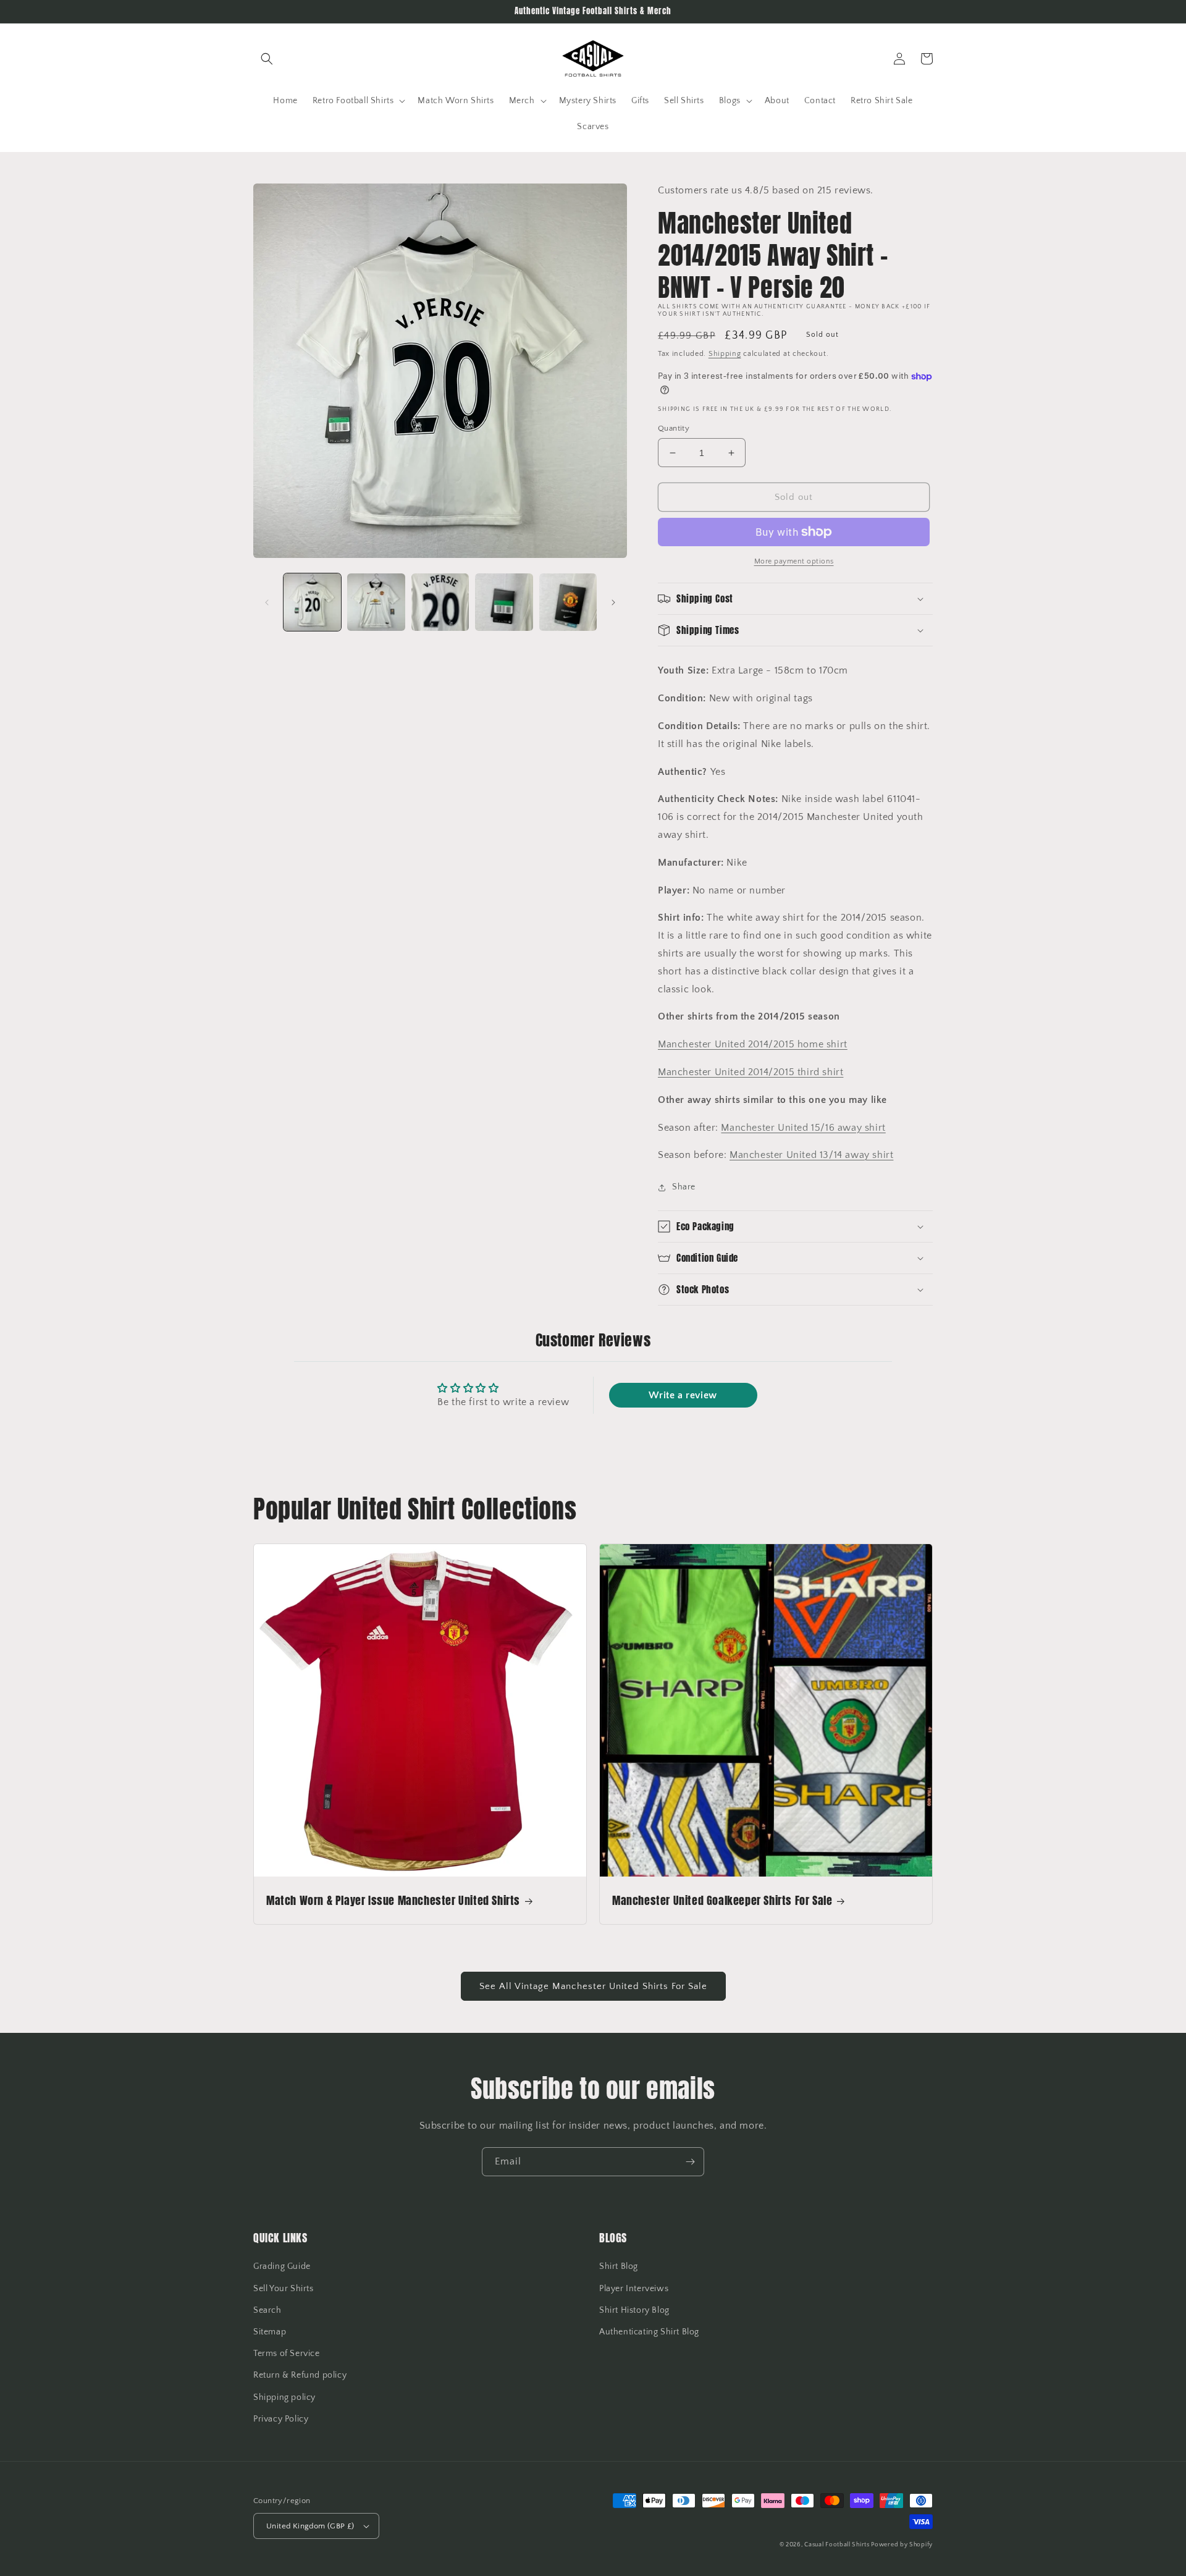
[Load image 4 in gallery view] (504, 602)
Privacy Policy (281, 2419)
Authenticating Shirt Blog (649, 2332)
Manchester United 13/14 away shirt (811, 1155)
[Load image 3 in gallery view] (440, 602)
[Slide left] (267, 602)
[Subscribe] (690, 2162)
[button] (267, 59)
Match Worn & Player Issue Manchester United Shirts (393, 1900)
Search (267, 2310)
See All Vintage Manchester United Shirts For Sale (593, 1986)
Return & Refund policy (300, 2375)
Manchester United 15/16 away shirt (803, 1128)
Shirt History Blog (634, 2310)
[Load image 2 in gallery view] (376, 602)
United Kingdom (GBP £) (310, 2526)
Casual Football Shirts (838, 2545)
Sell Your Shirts (284, 2289)
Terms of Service (287, 2354)
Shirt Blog (619, 2266)
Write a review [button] (683, 1395)
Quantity (674, 428)
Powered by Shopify (902, 2545)
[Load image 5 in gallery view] (568, 602)
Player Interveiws (634, 2289)
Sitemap (270, 2332)
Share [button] (684, 1187)
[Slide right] (613, 602)
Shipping (725, 354)
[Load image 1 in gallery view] (312, 602)
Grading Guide (282, 2266)
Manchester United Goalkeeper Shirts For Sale (722, 1900)
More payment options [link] (794, 561)
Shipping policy (284, 2397)
